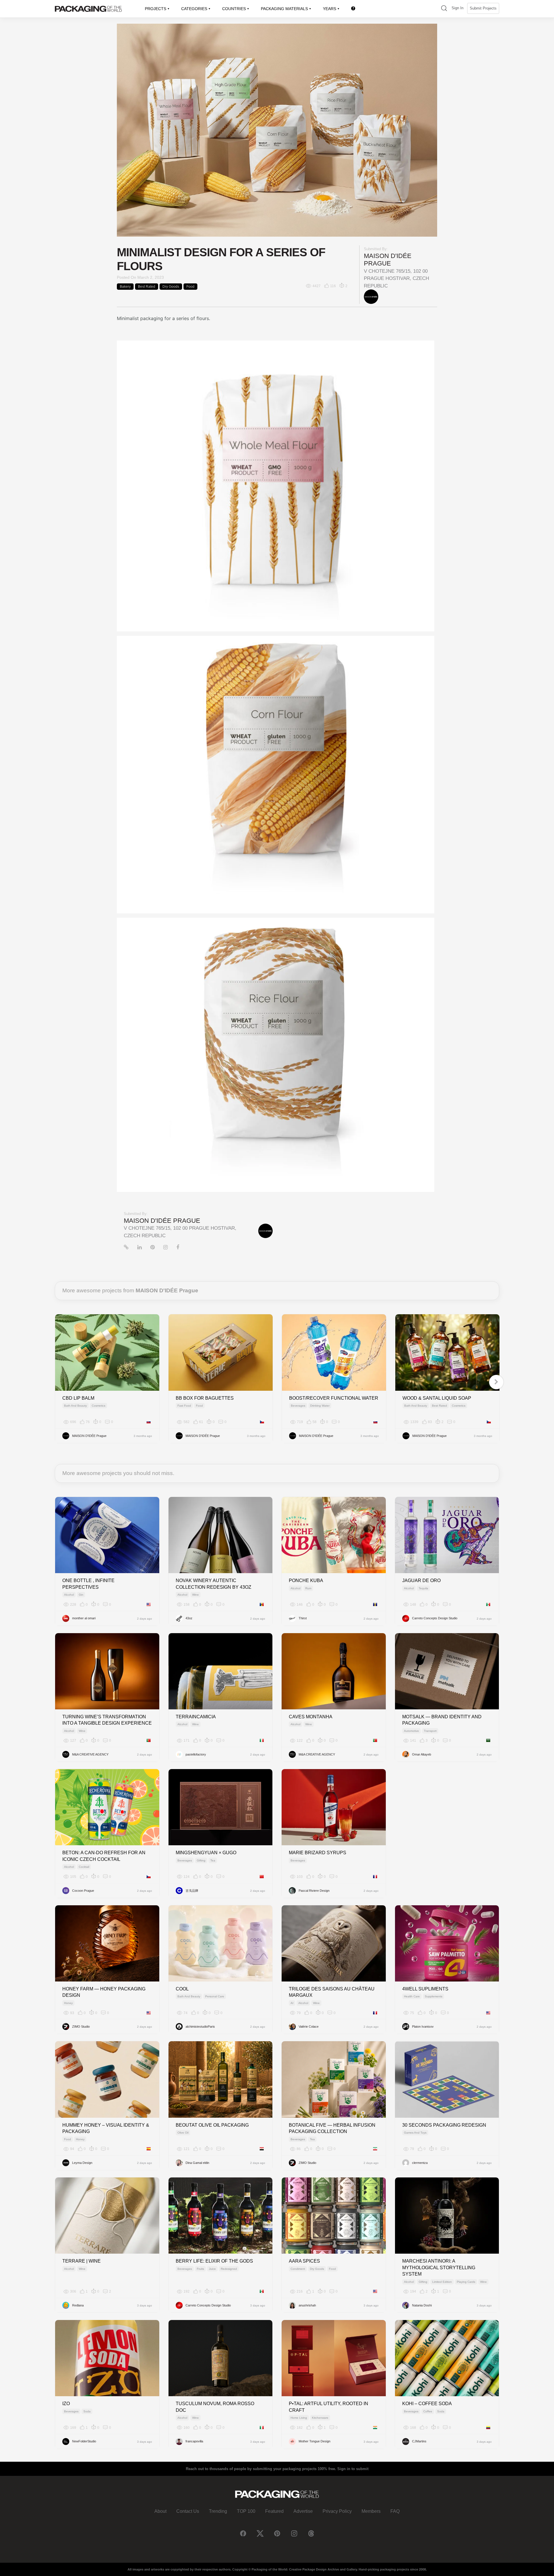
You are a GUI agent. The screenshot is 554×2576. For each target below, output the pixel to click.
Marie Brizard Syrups (318, 1853)
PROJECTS (156, 9)
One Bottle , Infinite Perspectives (88, 1584)
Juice (212, 2269)
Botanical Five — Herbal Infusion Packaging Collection (332, 2128)
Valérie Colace (309, 2027)
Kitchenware (320, 2418)
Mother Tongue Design (315, 2441)
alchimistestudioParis (200, 2027)
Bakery (125, 287)
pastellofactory (196, 1754)
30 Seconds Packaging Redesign (444, 2125)
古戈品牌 (192, 1891)
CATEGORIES (194, 9)
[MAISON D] (371, 296)
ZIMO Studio (81, 2027)
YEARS (330, 9)
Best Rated (147, 287)
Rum (308, 1588)
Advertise (303, 2511)
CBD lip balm (78, 1398)
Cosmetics (99, 1406)
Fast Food (184, 1406)
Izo (66, 2404)
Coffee (428, 2411)
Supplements (434, 1996)
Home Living (299, 2418)
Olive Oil (183, 2133)
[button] (444, 9)
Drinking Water (320, 1406)
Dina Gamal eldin (197, 2163)
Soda (87, 2411)
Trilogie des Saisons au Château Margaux (332, 1992)
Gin (81, 1595)
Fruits (200, 2269)
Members (371, 2511)
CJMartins (419, 2441)
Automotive (411, 1731)
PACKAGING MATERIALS (284, 9)
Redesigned (229, 2269)
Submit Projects (483, 8)
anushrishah (307, 2305)
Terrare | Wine (82, 2261)
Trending (218, 2511)
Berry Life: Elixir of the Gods (214, 2261)
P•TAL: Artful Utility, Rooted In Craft (329, 2407)
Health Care (412, 1996)
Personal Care (215, 1996)
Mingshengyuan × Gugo (206, 1853)
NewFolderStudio (84, 2441)
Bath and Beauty (75, 1406)
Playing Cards (466, 2282)
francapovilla (194, 2441)
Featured (274, 2511)
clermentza (420, 2163)
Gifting (201, 1860)
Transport (430, 1731)
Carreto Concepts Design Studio (435, 1618)
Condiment (298, 2269)
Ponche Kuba (306, 1580)
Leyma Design (82, 2163)
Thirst (303, 1618)
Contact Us (188, 2511)
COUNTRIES (234, 9)
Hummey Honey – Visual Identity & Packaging (106, 2128)
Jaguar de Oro (421, 1580)
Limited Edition (442, 2282)
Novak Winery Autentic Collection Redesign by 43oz (214, 1584)
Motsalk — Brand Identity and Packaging (442, 1720)
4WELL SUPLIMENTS (425, 1989)
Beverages (298, 1406)
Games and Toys (415, 2133)
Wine (195, 1595)
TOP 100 (246, 2511)
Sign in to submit (353, 2469)
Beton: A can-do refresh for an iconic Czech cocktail (104, 1856)
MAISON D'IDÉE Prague (388, 260)
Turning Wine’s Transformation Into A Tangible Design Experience (107, 1720)
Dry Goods (171, 287)
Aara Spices (304, 2261)
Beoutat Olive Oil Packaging (212, 2125)
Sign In (457, 8)
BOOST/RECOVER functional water (334, 1398)
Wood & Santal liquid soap (437, 1398)
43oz (189, 1618)
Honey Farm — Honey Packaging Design (104, 1992)
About (160, 2511)
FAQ (395, 2511)
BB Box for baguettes (205, 1398)
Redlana (78, 2305)
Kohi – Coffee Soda (427, 2404)
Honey (68, 2003)
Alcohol (69, 1595)
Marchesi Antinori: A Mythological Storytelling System (439, 2267)
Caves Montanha (311, 1717)
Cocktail (84, 1867)
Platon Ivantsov (423, 2027)
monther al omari (84, 1618)
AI (292, 2003)
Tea (213, 1860)
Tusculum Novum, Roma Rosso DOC (215, 2407)
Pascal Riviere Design (314, 1891)
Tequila (423, 1588)
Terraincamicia (196, 1717)
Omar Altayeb (422, 1754)
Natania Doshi (422, 2305)
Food (190, 287)
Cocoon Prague (83, 1891)
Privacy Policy (337, 2511)
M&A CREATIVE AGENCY (90, 1754)
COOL (182, 1989)
